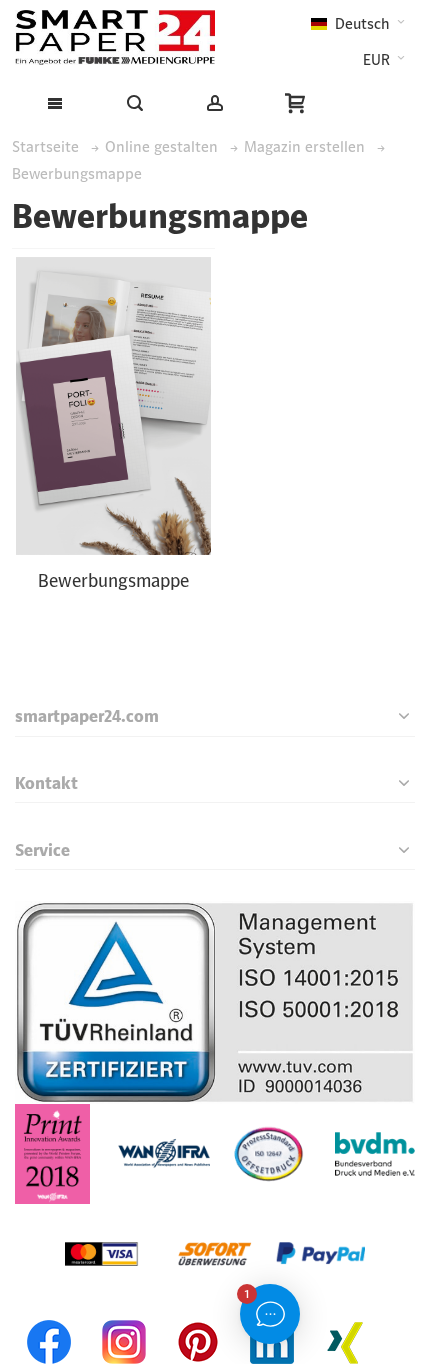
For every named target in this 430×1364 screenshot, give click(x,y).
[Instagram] (124, 1316)
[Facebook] (50, 1316)
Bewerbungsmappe (113, 580)
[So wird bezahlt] (215, 1216)
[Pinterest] (198, 1316)
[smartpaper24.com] (115, 37)
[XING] (346, 1316)
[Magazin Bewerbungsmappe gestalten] (113, 405)
